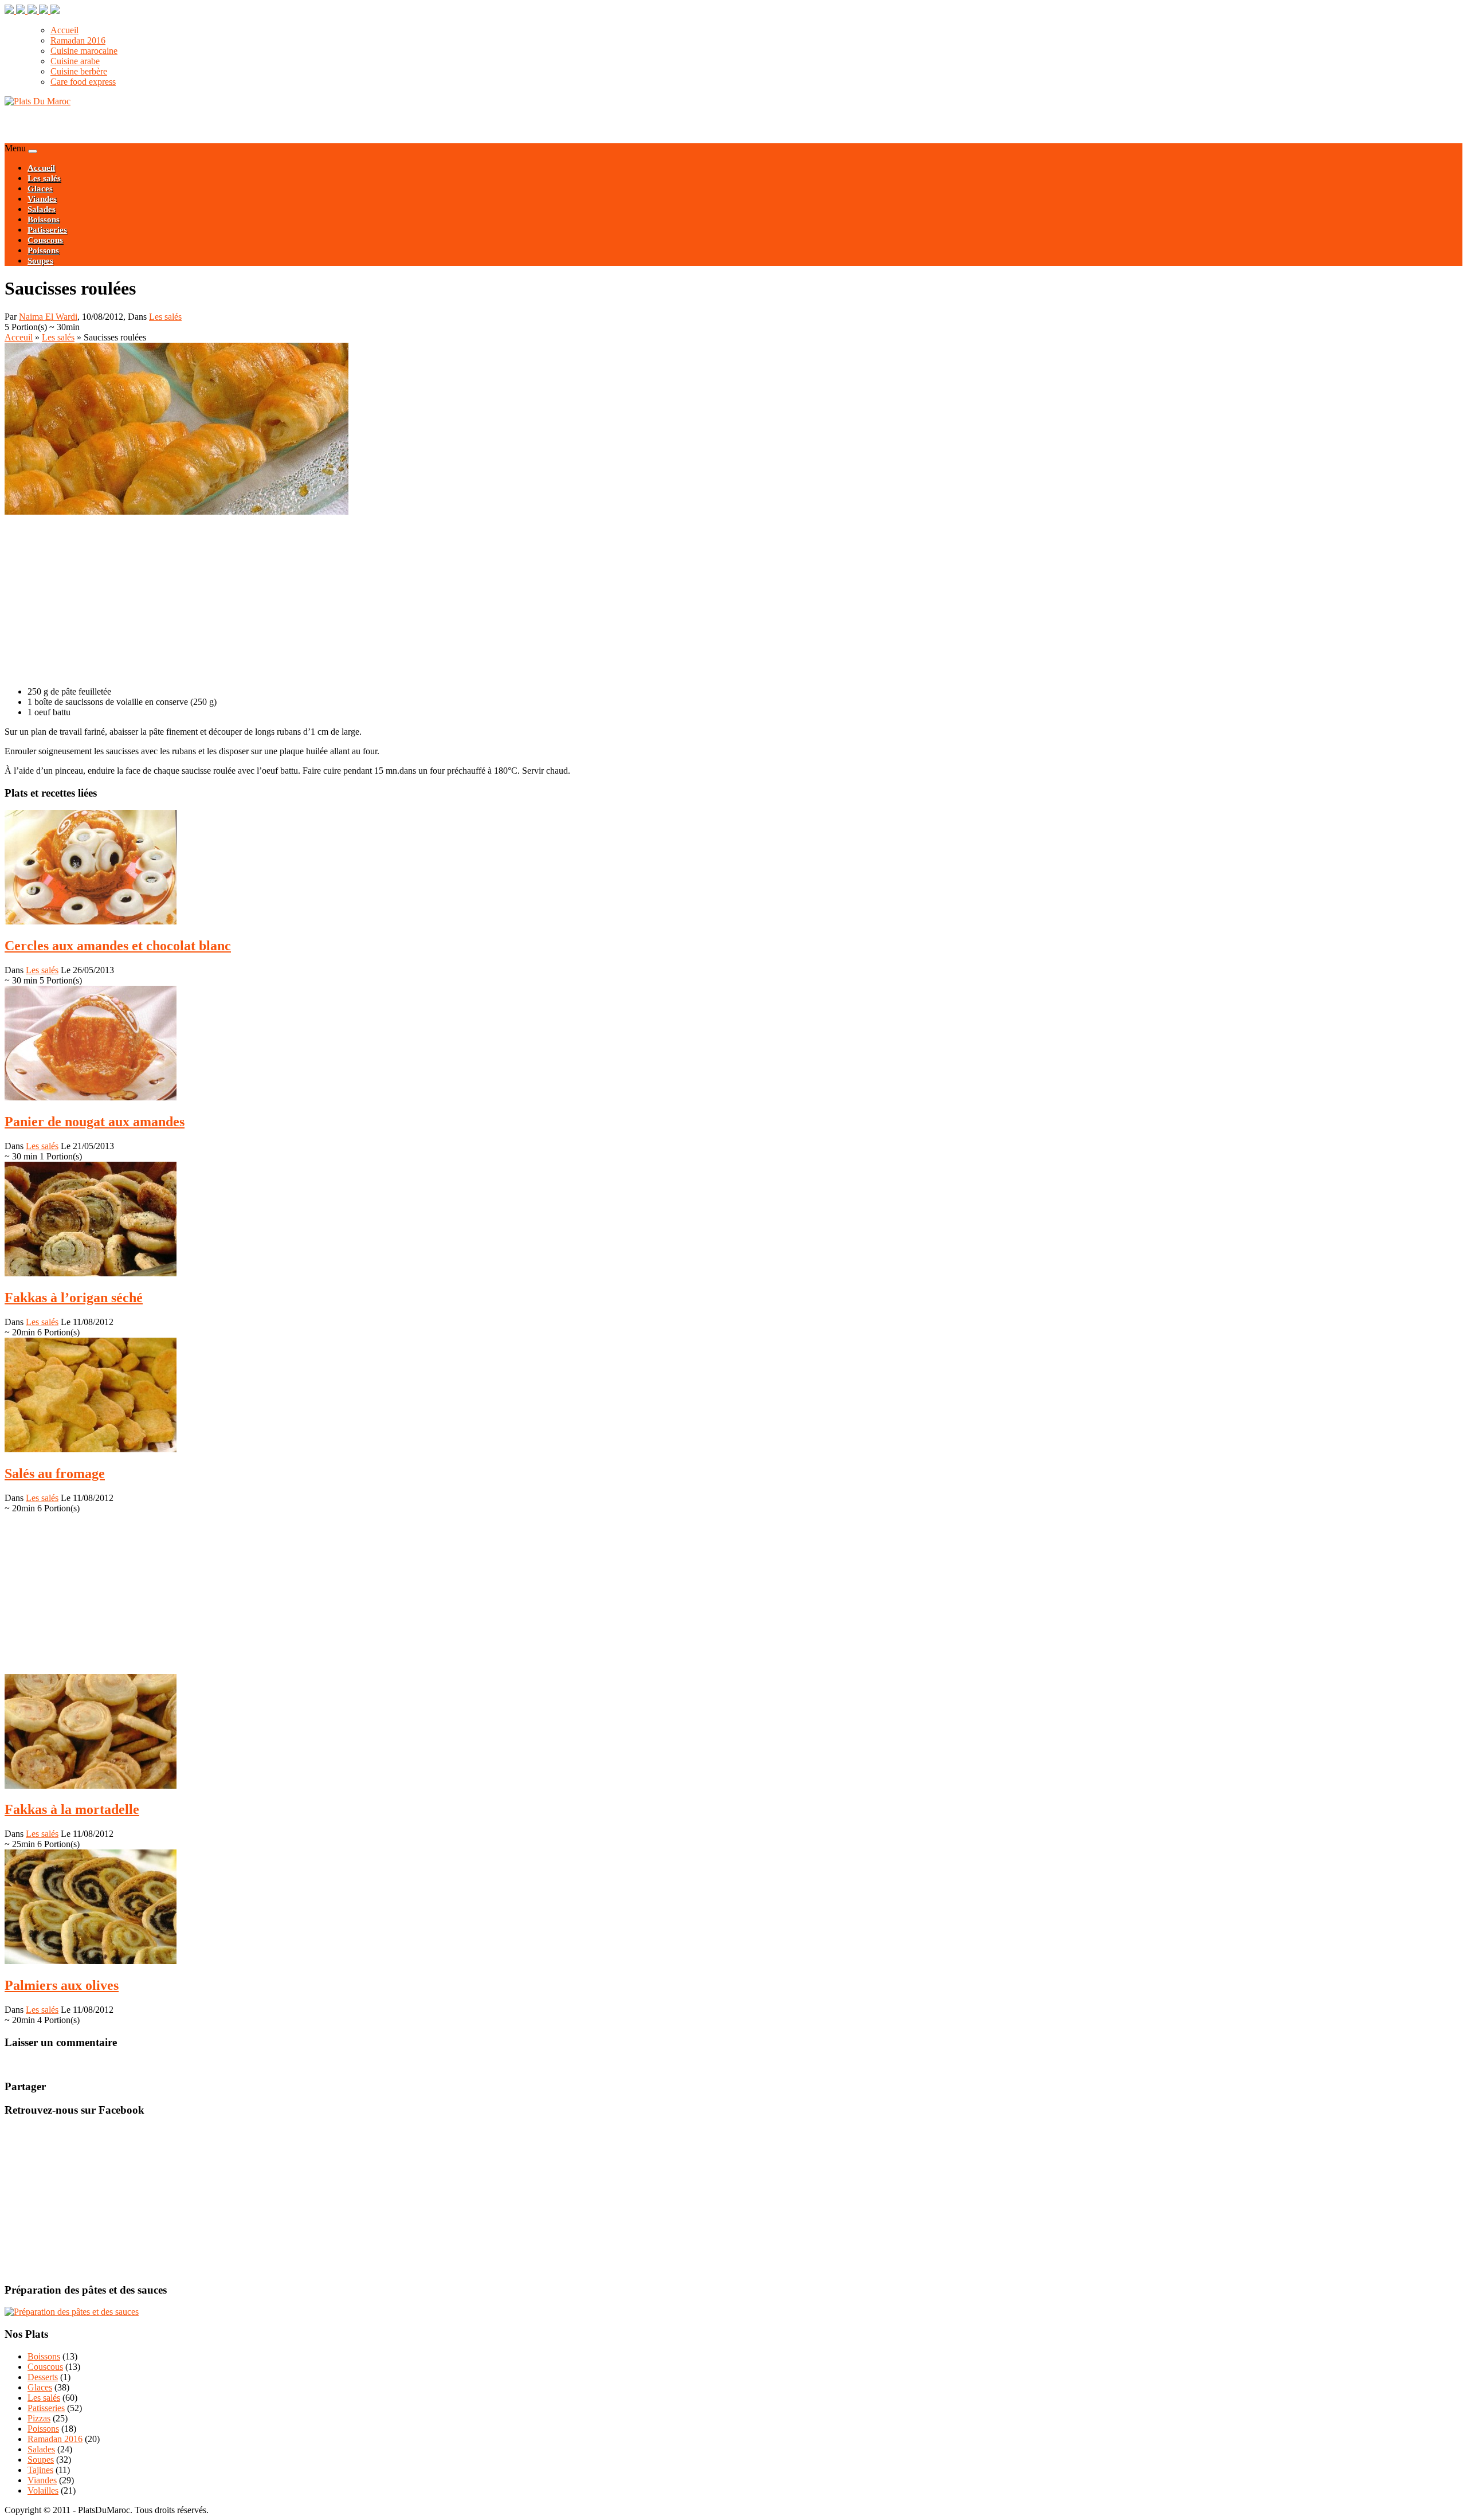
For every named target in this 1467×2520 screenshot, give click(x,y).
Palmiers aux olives (62, 1985)
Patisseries (47, 230)
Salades (42, 209)
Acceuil (19, 337)
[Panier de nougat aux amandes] (91, 1097)
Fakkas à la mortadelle (72, 1809)
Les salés (44, 178)
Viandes (42, 199)
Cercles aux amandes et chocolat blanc (118, 946)
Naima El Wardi (48, 317)
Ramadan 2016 (78, 40)
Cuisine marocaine (84, 51)
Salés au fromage (55, 1473)
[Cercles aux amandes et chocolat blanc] (91, 921)
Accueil (64, 30)
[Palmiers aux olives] (91, 1961)
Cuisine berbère (79, 71)
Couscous (45, 240)
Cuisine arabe (75, 61)
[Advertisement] (139, 124)
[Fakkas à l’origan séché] (91, 1273)
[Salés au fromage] (91, 1449)
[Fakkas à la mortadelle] (91, 1786)
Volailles (43, 2490)
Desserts (43, 2377)
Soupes (40, 261)
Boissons (44, 220)
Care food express (83, 82)
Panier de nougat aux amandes (95, 1122)
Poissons (43, 250)
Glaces (40, 189)
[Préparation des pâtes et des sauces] (72, 2312)
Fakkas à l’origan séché (74, 1298)
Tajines (40, 2470)
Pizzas (39, 2418)
